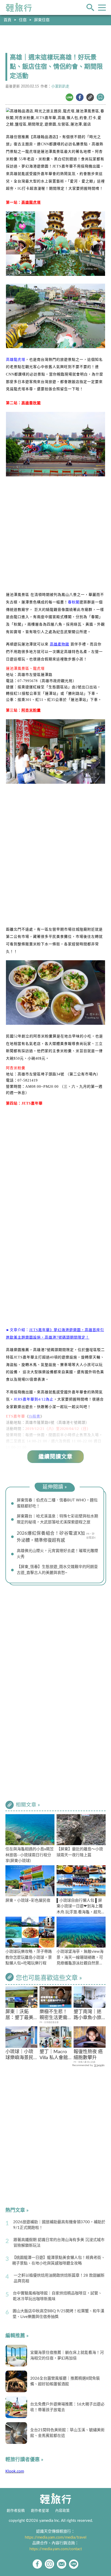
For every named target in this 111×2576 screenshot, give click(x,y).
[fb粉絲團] (37, 2564)
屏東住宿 (42, 20)
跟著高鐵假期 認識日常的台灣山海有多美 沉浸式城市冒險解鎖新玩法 (59, 2243)
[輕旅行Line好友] (74, 2564)
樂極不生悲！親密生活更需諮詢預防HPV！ (53, 2015)
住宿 (23, 20)
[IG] (49, 2564)
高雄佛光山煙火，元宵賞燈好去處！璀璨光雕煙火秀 (57, 1554)
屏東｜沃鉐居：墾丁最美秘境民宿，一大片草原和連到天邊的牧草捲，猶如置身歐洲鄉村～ (19, 2015)
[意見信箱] (62, 2564)
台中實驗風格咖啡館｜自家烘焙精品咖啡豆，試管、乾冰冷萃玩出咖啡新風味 (57, 2296)
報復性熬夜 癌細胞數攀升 (88, 2055)
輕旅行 (19, 7)
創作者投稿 (16, 2511)
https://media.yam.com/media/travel (56, 2537)
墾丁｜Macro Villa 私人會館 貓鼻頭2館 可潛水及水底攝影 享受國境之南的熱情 (55, 2055)
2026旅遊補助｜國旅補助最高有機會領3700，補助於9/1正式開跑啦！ (59, 2225)
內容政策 (62, 2511)
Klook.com (15, 2471)
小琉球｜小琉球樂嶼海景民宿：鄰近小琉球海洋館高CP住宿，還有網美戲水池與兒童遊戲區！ (20, 2055)
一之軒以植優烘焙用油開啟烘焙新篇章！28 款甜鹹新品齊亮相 (59, 2278)
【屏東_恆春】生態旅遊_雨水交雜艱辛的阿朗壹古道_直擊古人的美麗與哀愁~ (57, 1570)
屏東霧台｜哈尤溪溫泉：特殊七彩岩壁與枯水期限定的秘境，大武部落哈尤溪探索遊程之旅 (57, 1519)
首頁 (7, 20)
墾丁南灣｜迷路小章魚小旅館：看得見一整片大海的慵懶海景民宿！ (88, 2015)
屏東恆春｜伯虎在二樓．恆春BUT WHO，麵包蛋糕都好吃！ (57, 1503)
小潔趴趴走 (60, 86)
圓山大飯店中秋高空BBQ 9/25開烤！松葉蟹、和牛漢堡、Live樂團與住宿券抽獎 (58, 2314)
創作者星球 (40, 2511)
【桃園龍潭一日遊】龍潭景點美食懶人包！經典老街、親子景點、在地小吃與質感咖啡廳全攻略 (59, 2261)
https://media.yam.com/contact (56, 2549)
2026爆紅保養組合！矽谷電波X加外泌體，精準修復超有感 (51, 1537)
